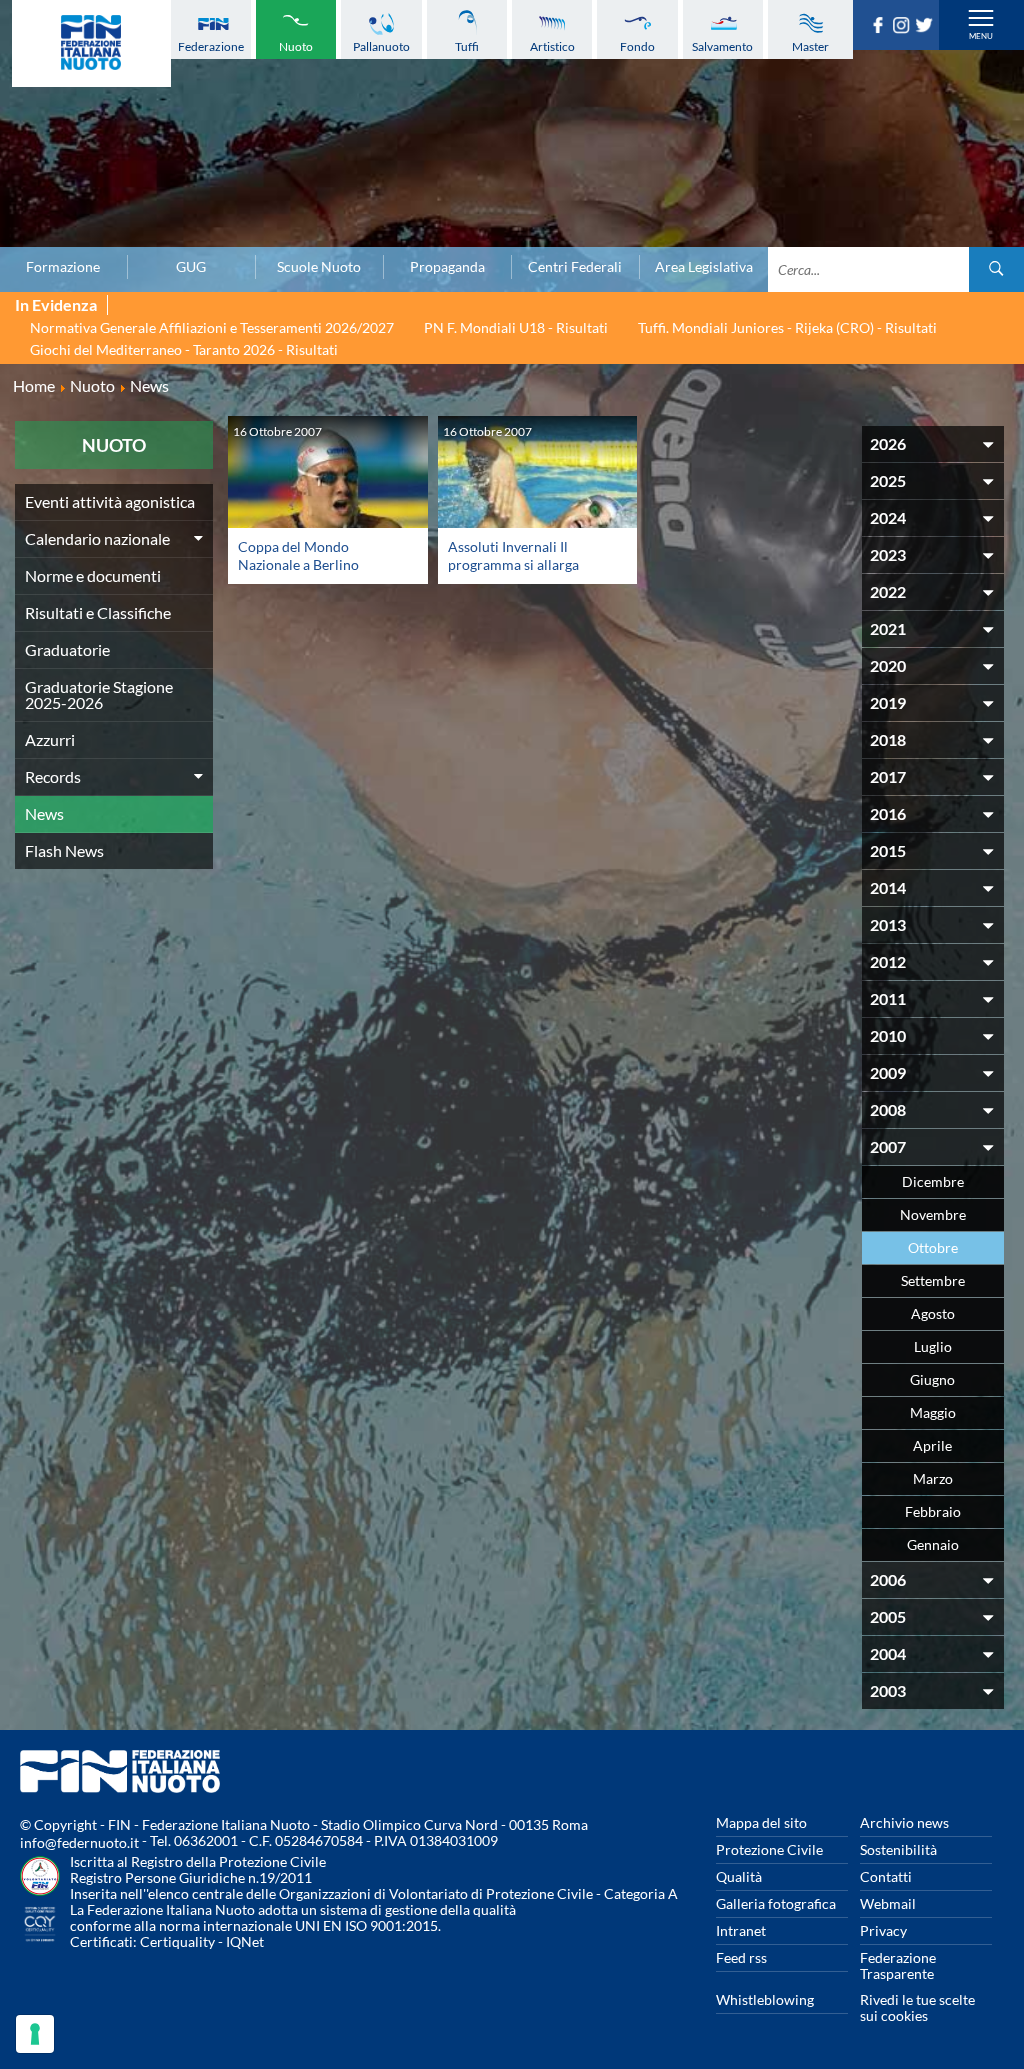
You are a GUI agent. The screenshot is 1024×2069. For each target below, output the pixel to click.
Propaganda (447, 267)
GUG (191, 267)
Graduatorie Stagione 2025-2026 (99, 694)
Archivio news (904, 1822)
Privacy (883, 1930)
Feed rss (741, 1957)
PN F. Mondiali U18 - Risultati (516, 327)
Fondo (637, 46)
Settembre (933, 1280)
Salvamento (722, 46)
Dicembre (933, 1181)
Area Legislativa (704, 267)
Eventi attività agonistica (110, 501)
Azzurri (50, 739)
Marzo (933, 1478)
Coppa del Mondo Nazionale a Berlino (298, 555)
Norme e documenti (93, 575)
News (44, 813)
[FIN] (91, 43)
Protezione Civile (769, 1849)
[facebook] (880, 27)
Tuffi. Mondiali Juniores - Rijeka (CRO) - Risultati (787, 327)
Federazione (211, 46)
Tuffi (467, 46)
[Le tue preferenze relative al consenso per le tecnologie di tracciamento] (35, 2034)
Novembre (933, 1214)
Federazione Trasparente (898, 1965)
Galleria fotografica (776, 1903)
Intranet (741, 1930)
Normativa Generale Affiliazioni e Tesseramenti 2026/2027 (212, 327)
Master (810, 46)
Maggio (933, 1412)
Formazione (63, 267)
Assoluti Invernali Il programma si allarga (513, 555)
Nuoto (296, 46)
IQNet (245, 1941)
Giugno (932, 1379)
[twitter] (926, 27)
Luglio (933, 1346)
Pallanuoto (381, 46)
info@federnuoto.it (79, 1842)
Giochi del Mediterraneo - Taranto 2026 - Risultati (184, 349)
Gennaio (933, 1544)
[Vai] (996, 269)
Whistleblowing (765, 1999)
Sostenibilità (898, 1849)
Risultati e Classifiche (98, 612)
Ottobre (933, 1247)
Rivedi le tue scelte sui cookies (917, 2007)
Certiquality (177, 1941)
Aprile (932, 1445)
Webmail (888, 1903)
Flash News (64, 850)
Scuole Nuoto (319, 267)
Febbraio (933, 1511)
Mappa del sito (761, 1822)
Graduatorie (67, 649)
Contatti (886, 1876)
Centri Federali (575, 267)
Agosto (933, 1313)
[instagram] (903, 27)
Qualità (739, 1876)
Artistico (552, 46)
